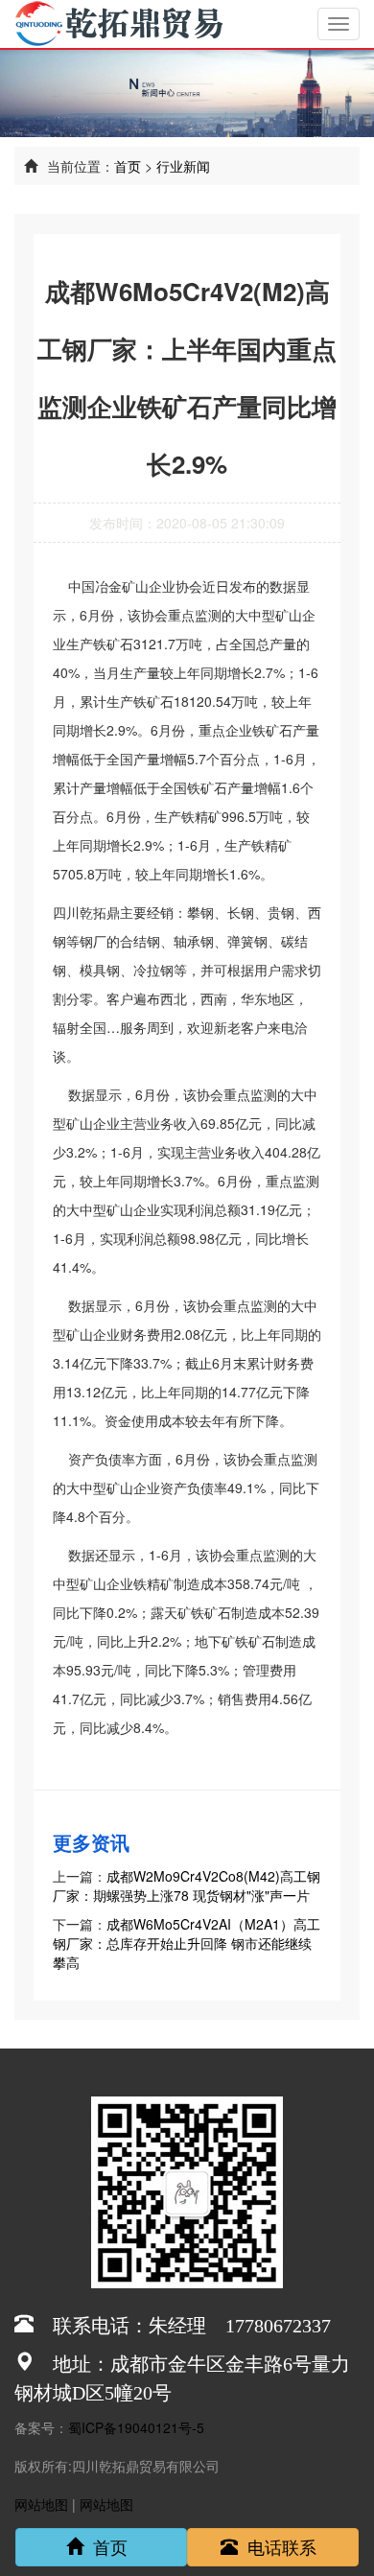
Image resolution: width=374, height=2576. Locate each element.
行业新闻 (183, 166)
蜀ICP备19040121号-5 (136, 2427)
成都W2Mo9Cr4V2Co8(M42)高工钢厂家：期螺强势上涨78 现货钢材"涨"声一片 (187, 1885)
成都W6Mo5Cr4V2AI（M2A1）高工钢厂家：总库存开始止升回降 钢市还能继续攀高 (187, 1943)
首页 (128, 166)
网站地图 (41, 2504)
